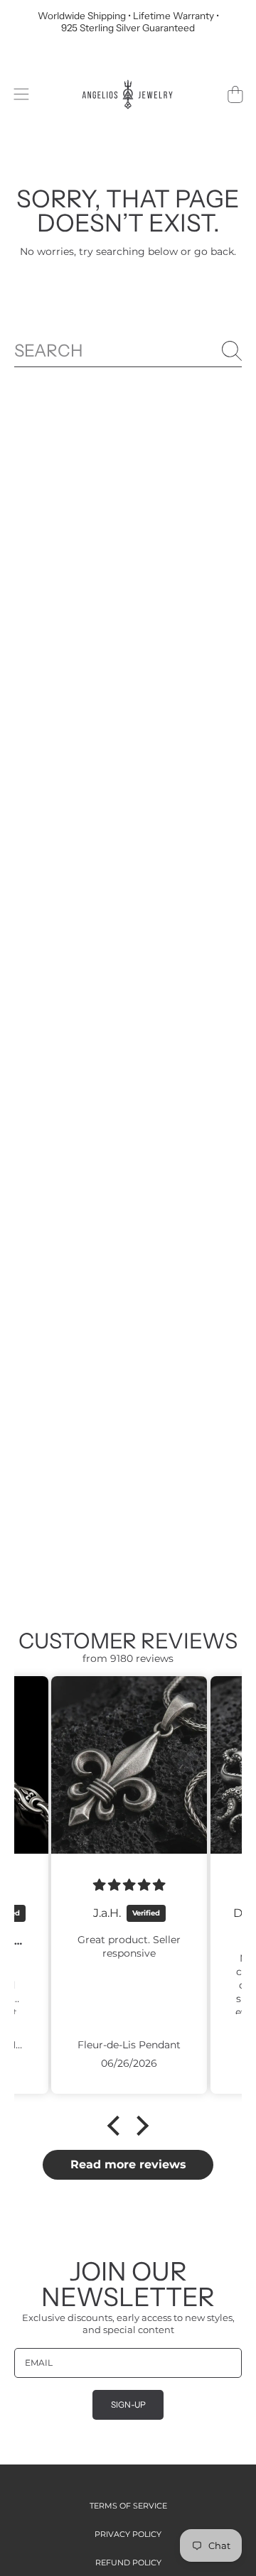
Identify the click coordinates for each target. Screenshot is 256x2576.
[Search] (232, 351)
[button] (21, 94)
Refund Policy (128, 2563)
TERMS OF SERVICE (128, 2506)
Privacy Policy (128, 2534)
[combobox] (128, 351)
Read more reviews (128, 2164)
